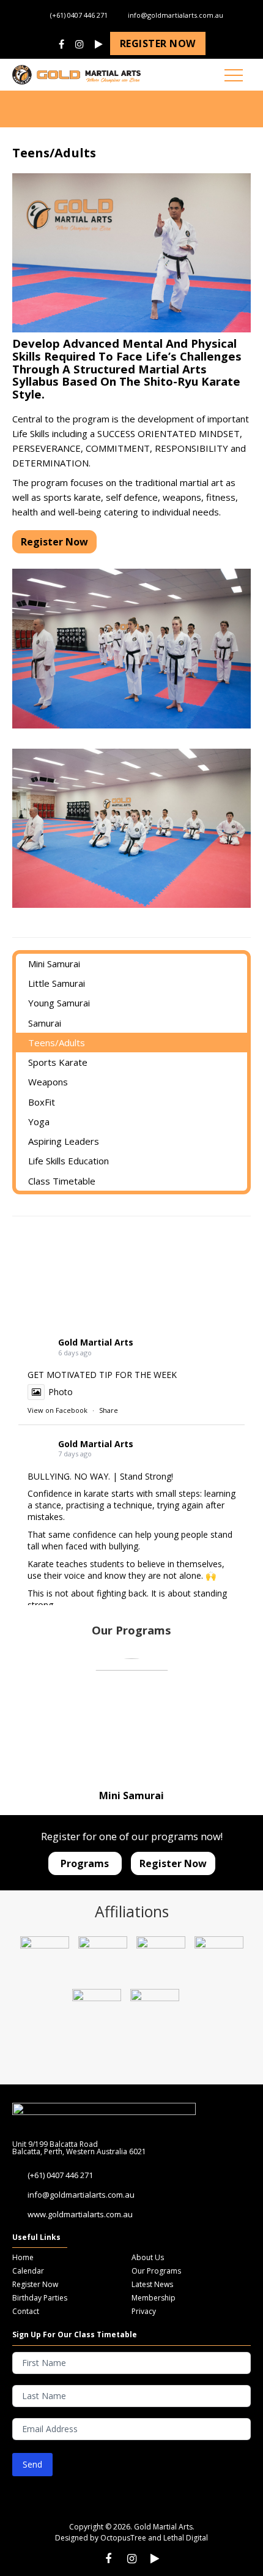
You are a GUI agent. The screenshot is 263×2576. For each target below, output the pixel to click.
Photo (61, 1392)
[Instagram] (80, 45)
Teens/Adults (57, 1043)
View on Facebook (57, 1410)
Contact (26, 2311)
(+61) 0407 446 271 (79, 15)
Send (32, 2464)
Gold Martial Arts (96, 1342)
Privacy (144, 2311)
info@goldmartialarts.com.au (176, 15)
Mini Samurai (54, 964)
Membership (154, 2298)
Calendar (28, 2271)
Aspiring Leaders (64, 1141)
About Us (148, 2257)
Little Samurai (57, 983)
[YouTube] (99, 45)
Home (23, 2257)
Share (109, 1410)
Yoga (39, 1121)
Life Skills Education (69, 1161)
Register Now (35, 2284)
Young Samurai (59, 1003)
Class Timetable (62, 1181)
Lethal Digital (186, 2538)
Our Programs (156, 2271)
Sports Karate (58, 1062)
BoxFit (42, 1102)
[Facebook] (61, 45)
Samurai (45, 1023)
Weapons (48, 1082)
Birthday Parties (40, 2298)
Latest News (152, 2284)
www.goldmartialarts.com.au (80, 2214)
